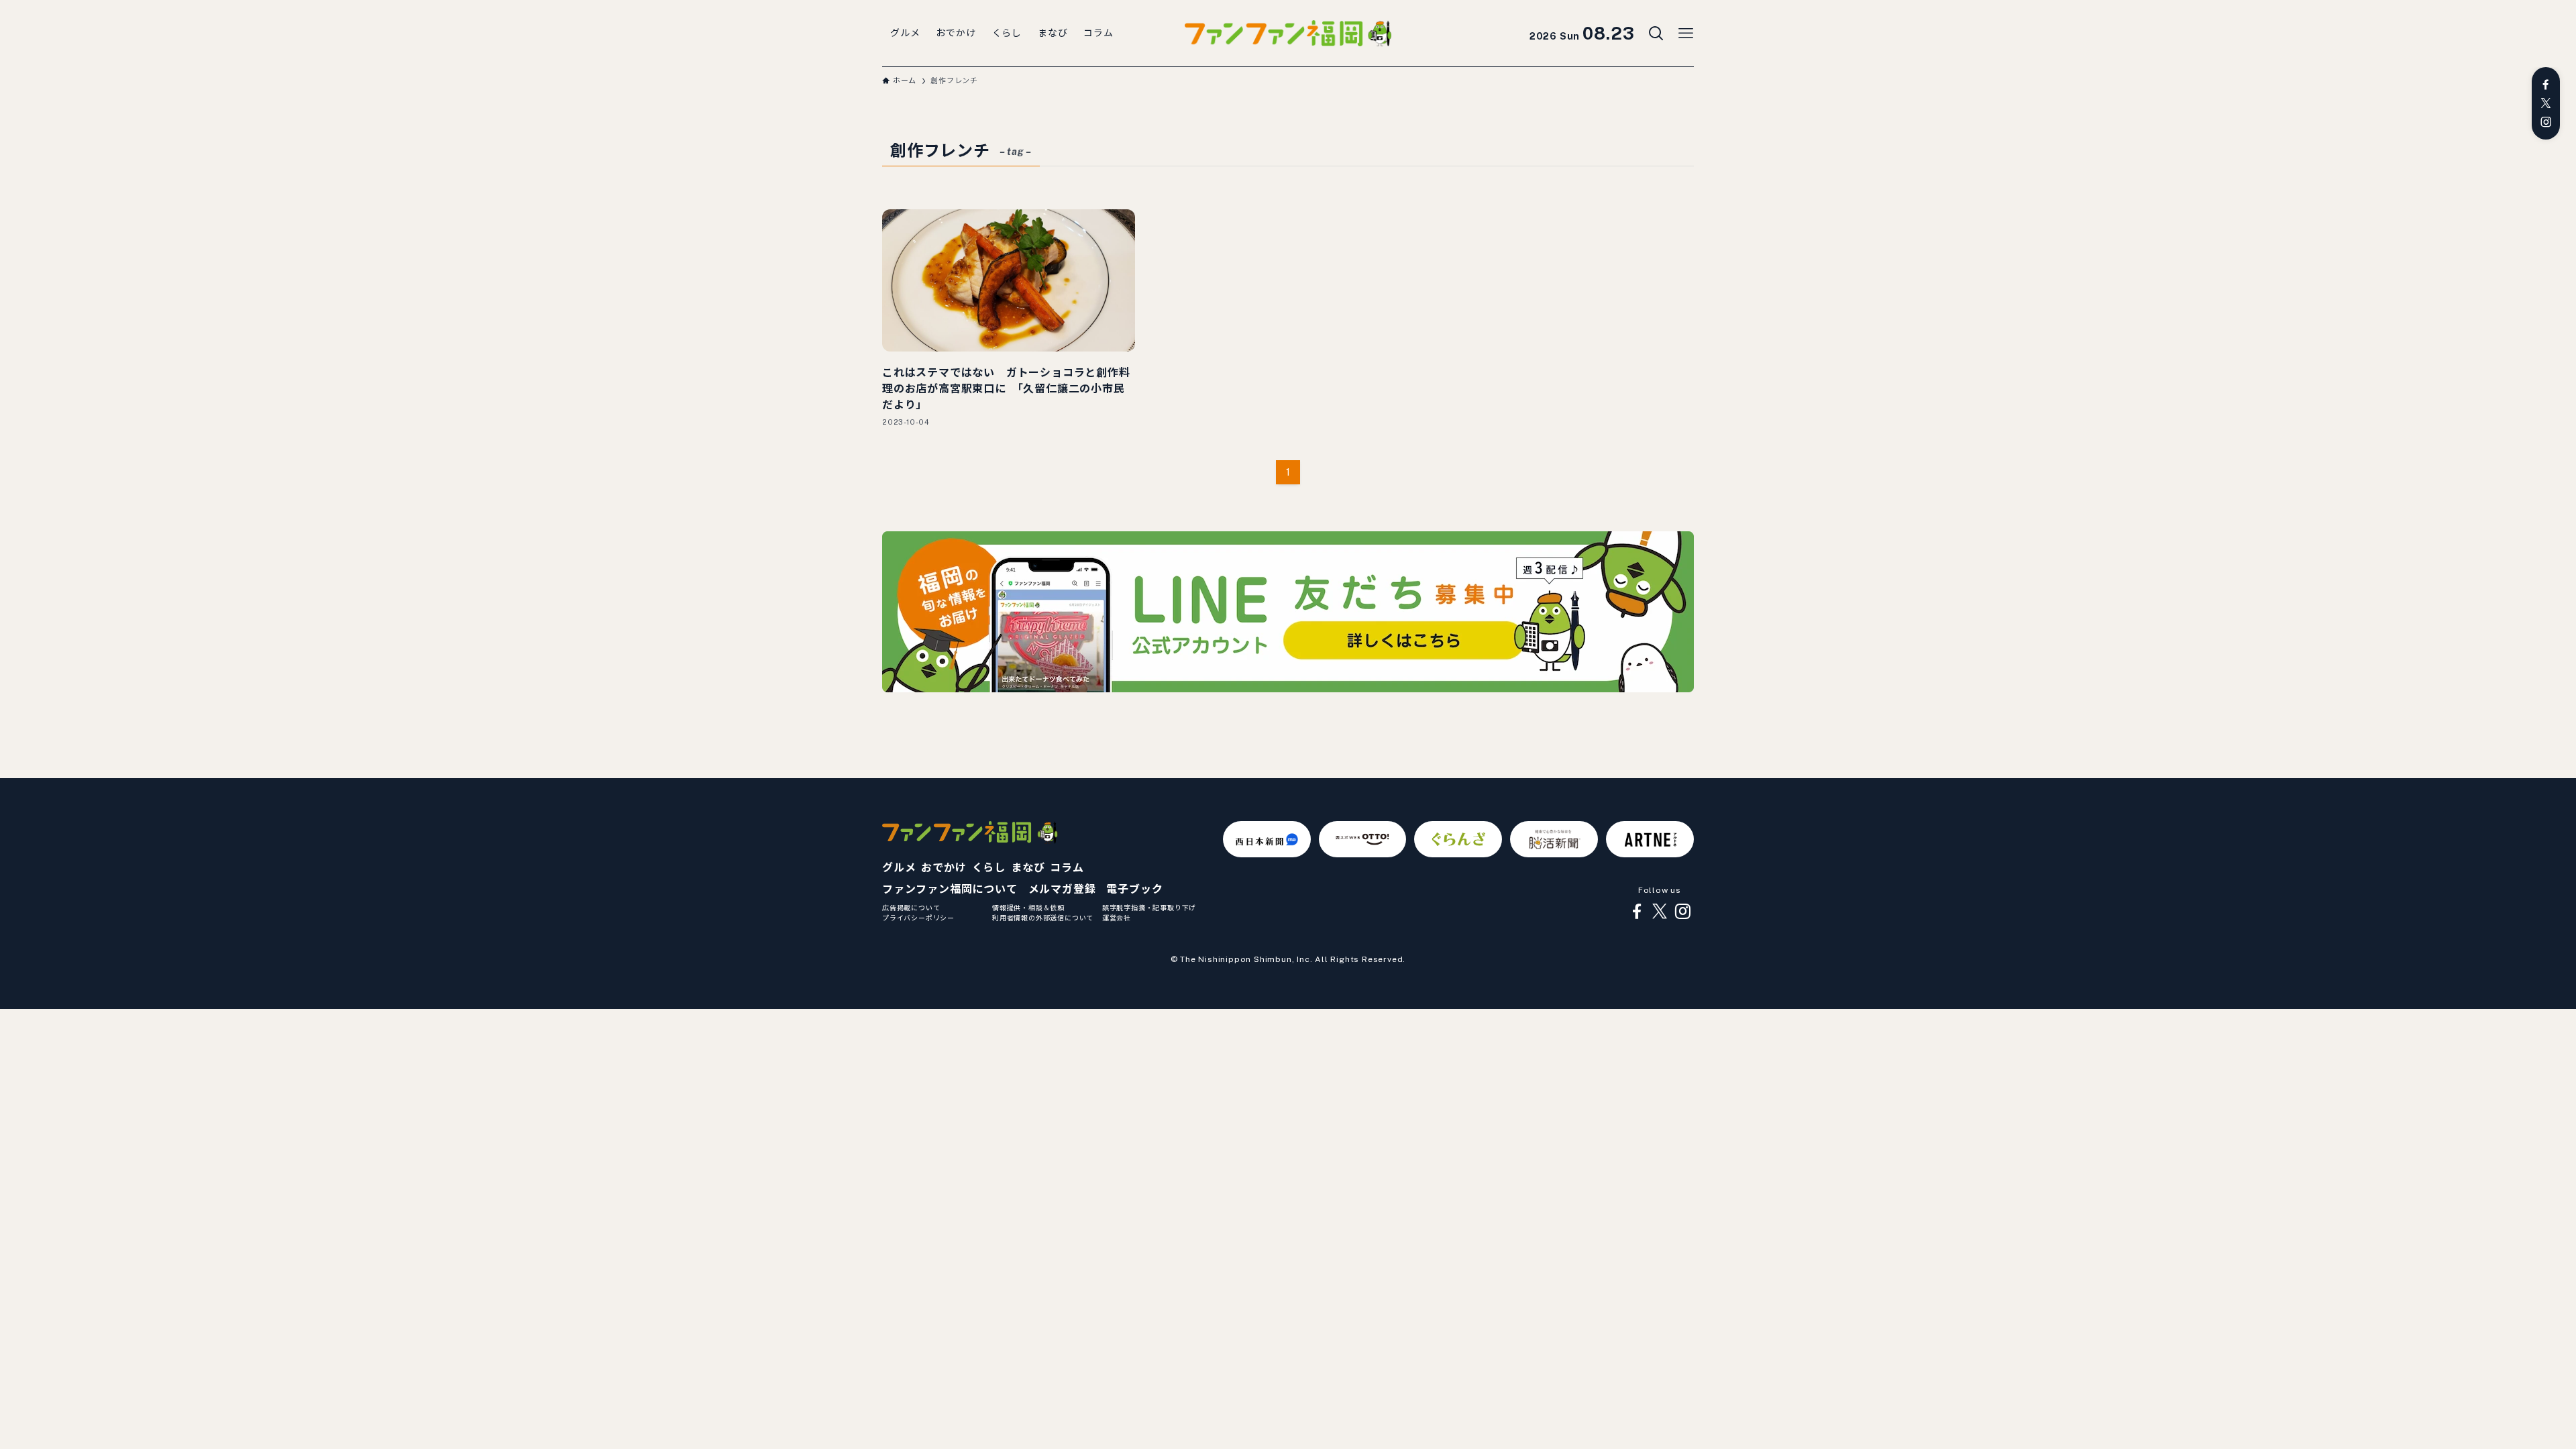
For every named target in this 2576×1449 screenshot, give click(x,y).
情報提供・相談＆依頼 (1028, 908)
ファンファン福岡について (950, 889)
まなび (1028, 868)
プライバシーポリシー (918, 918)
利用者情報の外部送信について (1043, 918)
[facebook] (2546, 85)
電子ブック (1134, 889)
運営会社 (1117, 918)
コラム (1067, 868)
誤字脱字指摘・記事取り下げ (1149, 908)
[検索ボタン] (1656, 34)
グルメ (899, 868)
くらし (989, 868)
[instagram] (2546, 122)
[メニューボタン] (1686, 34)
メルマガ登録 (1062, 889)
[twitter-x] (2546, 103)
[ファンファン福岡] (1288, 34)
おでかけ (944, 868)
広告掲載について (911, 908)
